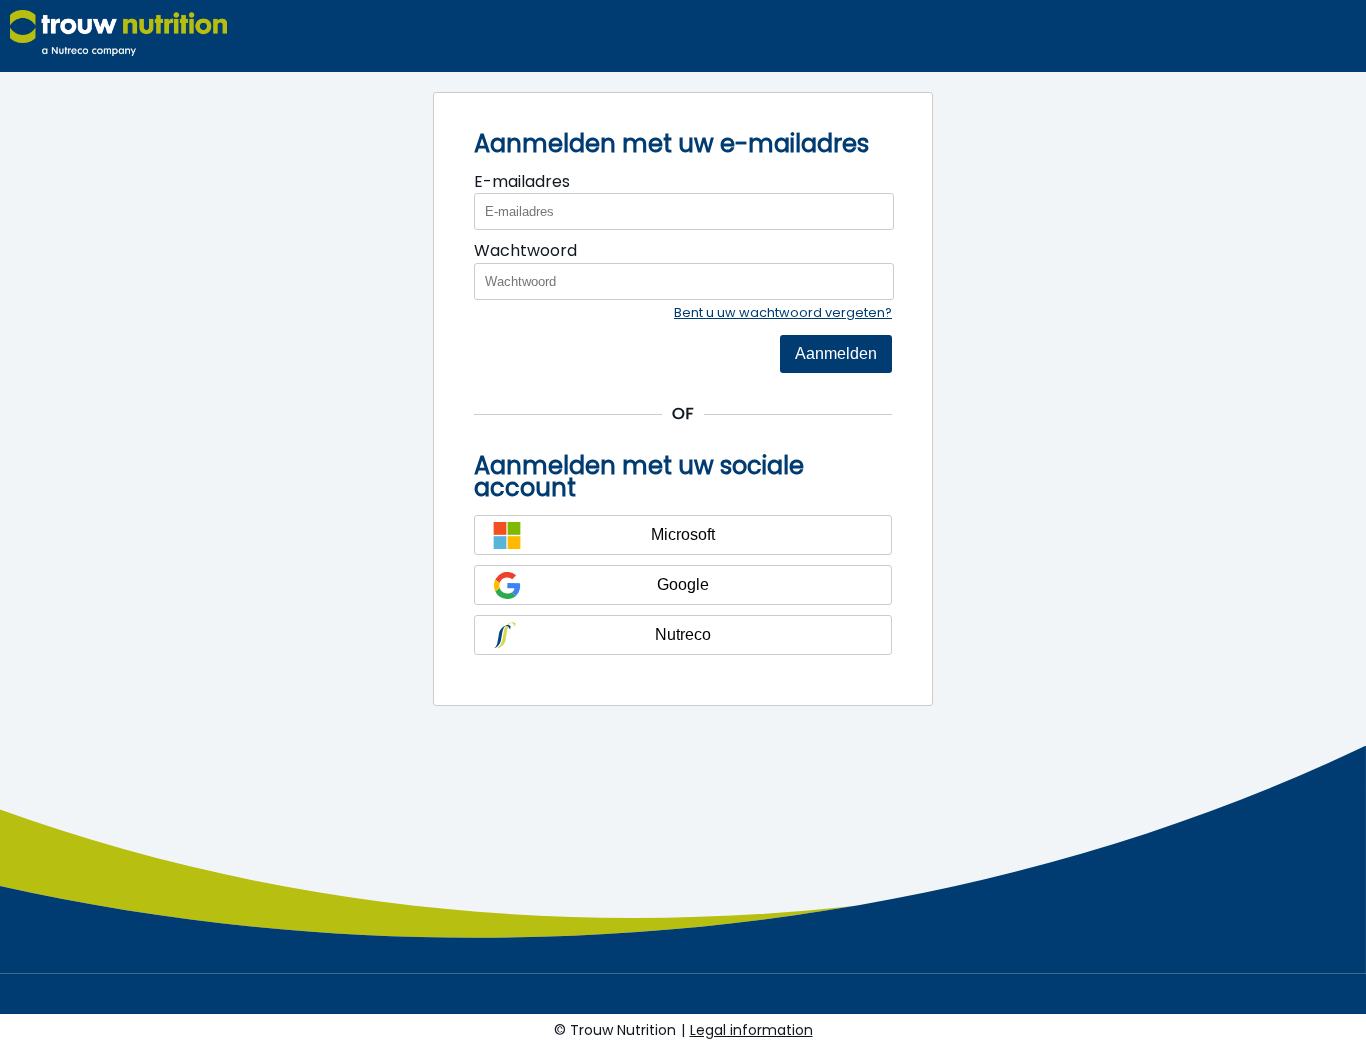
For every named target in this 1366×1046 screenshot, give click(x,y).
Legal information (751, 1030)
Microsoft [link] (683, 534)
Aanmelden (836, 353)
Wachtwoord (525, 250)
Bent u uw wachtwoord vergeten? (783, 312)
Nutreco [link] (683, 634)
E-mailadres (522, 182)
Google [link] (683, 584)
